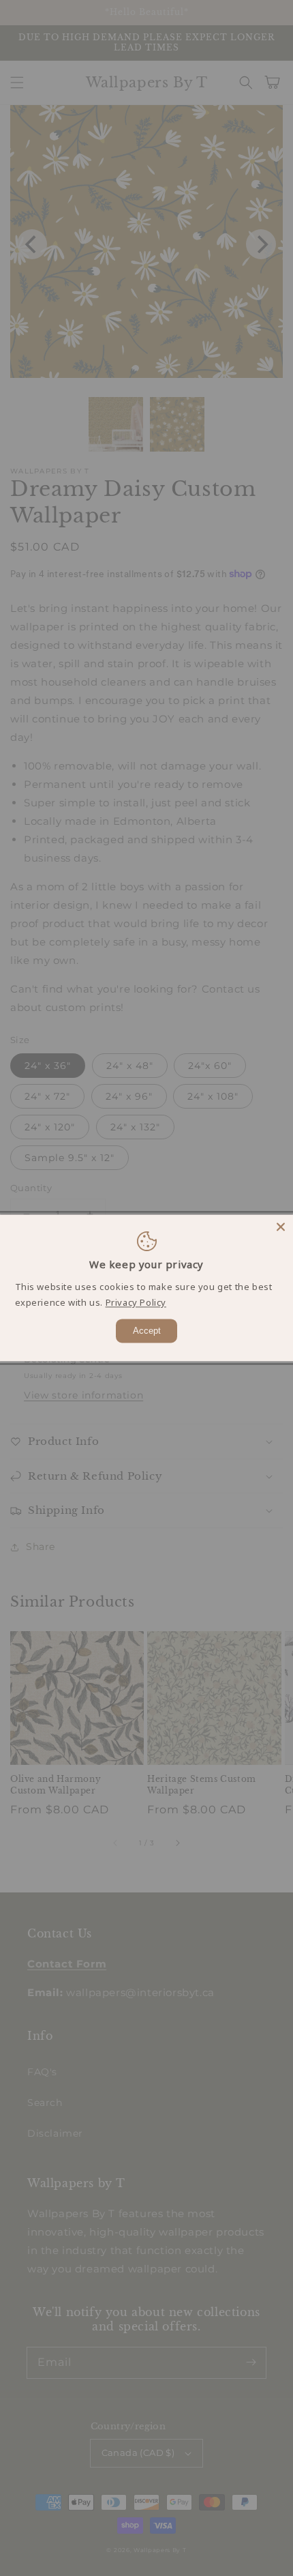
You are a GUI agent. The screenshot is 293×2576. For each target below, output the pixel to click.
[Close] (281, 1227)
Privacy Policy (136, 1303)
